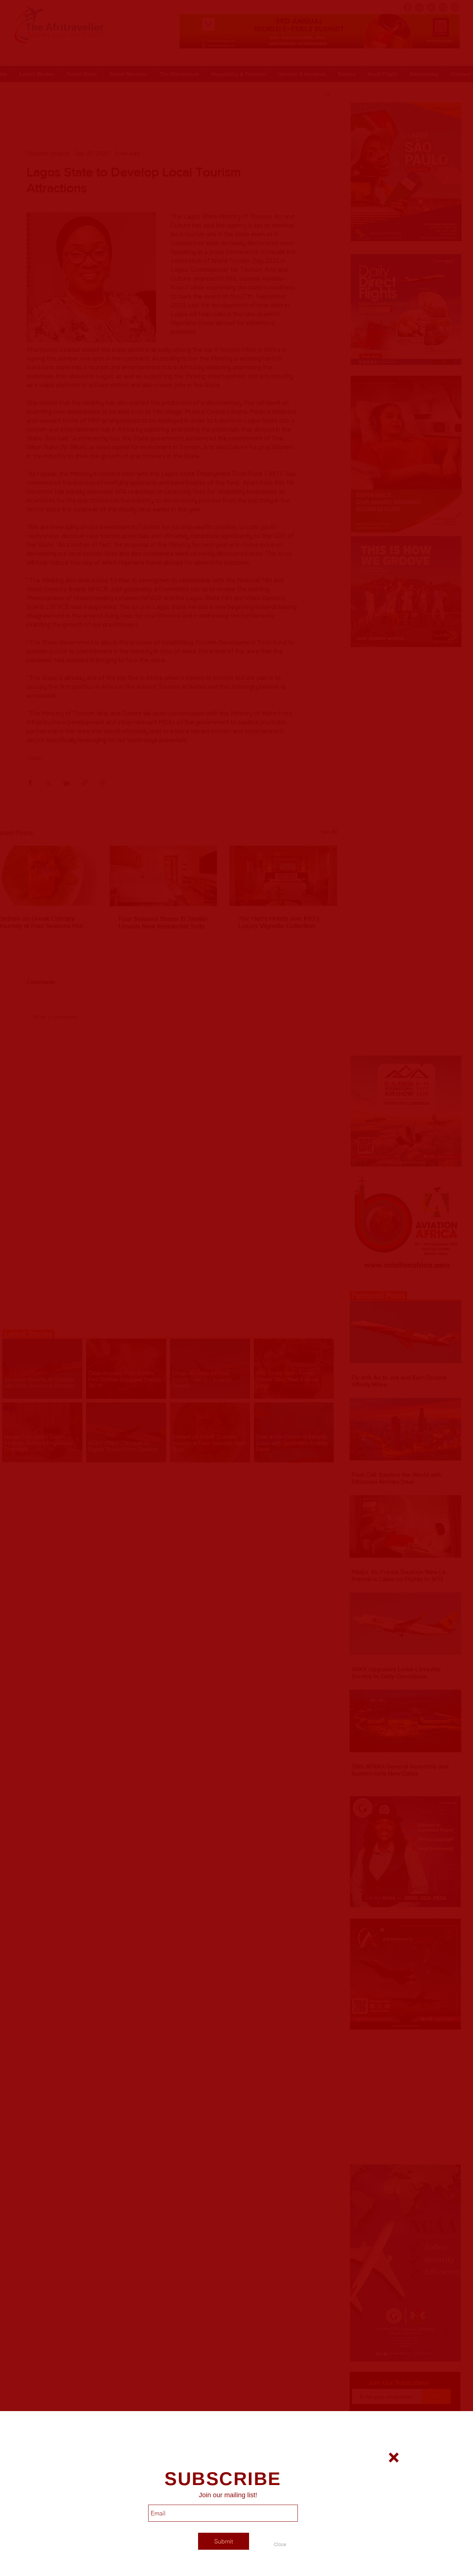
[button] (280, 2544)
